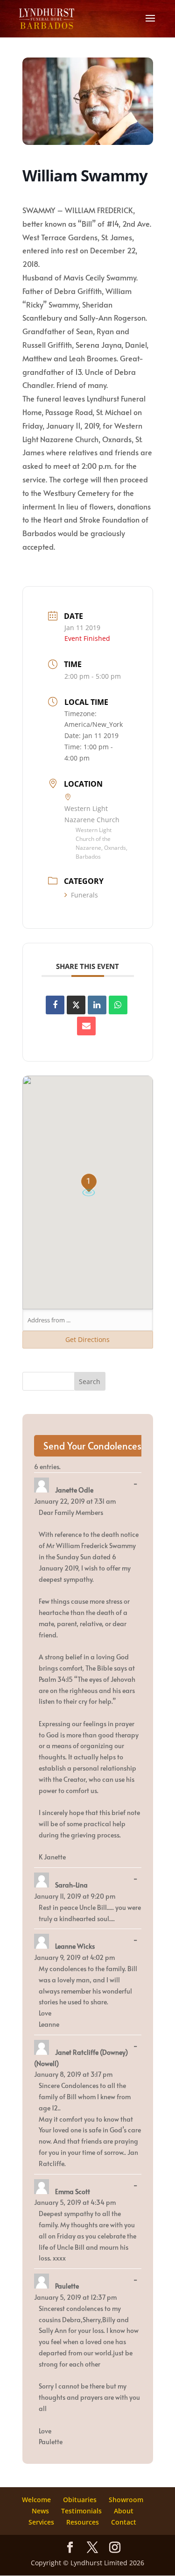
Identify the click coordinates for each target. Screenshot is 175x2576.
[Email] (86, 1026)
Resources (83, 2522)
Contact (124, 2522)
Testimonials (81, 2511)
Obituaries (80, 2500)
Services (41, 2522)
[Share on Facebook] (55, 1005)
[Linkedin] (97, 1005)
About (124, 2511)
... (138, 1484)
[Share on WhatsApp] (118, 1005)
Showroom (126, 2500)
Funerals (84, 895)
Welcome (36, 2500)
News (40, 2511)
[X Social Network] (76, 1005)
